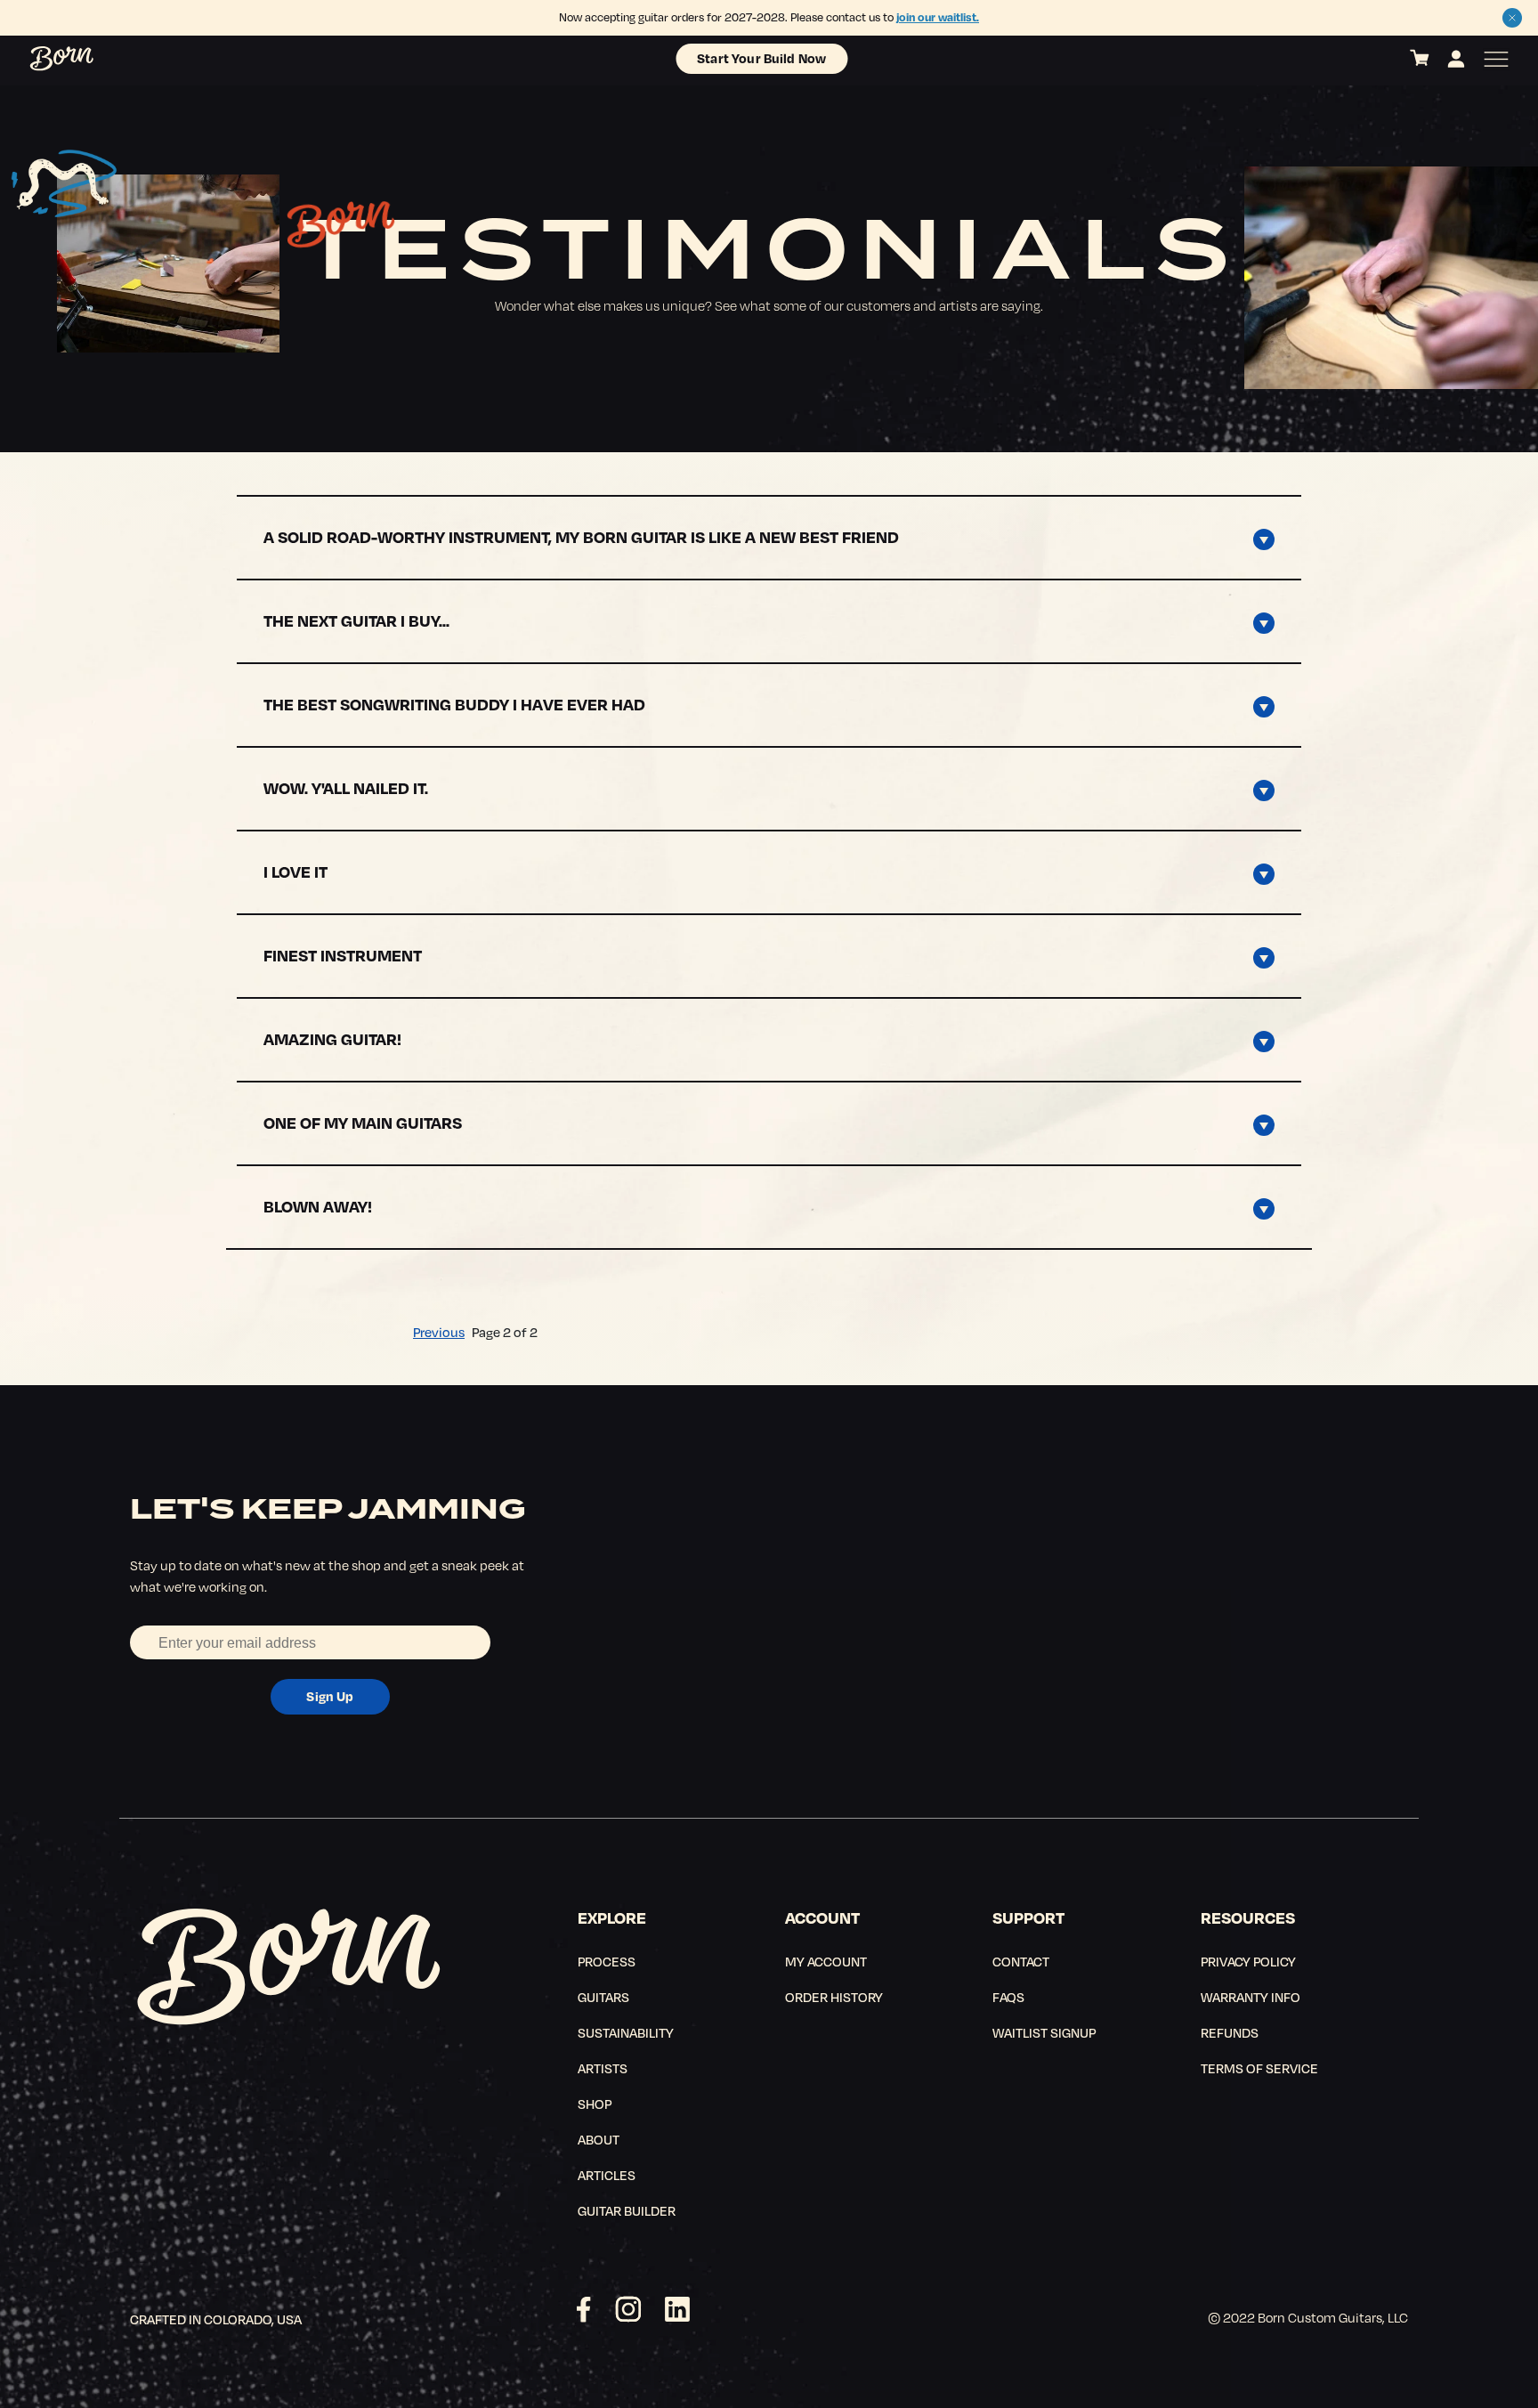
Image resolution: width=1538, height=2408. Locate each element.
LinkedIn (677, 2309)
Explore (612, 1917)
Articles (607, 2175)
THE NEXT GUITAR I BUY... (356, 620)
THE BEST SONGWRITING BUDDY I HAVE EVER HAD (454, 704)
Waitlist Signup (1044, 2032)
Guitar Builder (627, 2210)
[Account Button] (1456, 59)
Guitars (603, 1997)
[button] (1512, 18)
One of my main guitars (363, 1122)
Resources (1248, 1917)
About (599, 2139)
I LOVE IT (295, 871)
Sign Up (330, 1696)
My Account (826, 1961)
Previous (439, 1332)
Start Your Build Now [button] (761, 58)
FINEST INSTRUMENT (343, 955)
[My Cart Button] (1420, 59)
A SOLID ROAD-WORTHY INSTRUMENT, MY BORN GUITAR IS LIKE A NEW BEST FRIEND (581, 536)
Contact (1021, 1961)
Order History (834, 1997)
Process (607, 1961)
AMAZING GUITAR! (332, 1038)
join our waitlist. (938, 17)
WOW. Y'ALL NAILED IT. (346, 787)
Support (1028, 1917)
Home (42, 59)
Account (822, 1917)
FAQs (1008, 1997)
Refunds (1230, 2032)
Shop (595, 2104)
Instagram (628, 2309)
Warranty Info (1251, 1997)
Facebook (584, 2309)
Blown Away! (318, 1206)
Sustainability (626, 2032)
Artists (603, 2068)
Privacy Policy (1248, 1961)
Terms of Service (1259, 2068)
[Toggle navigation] (1496, 59)
